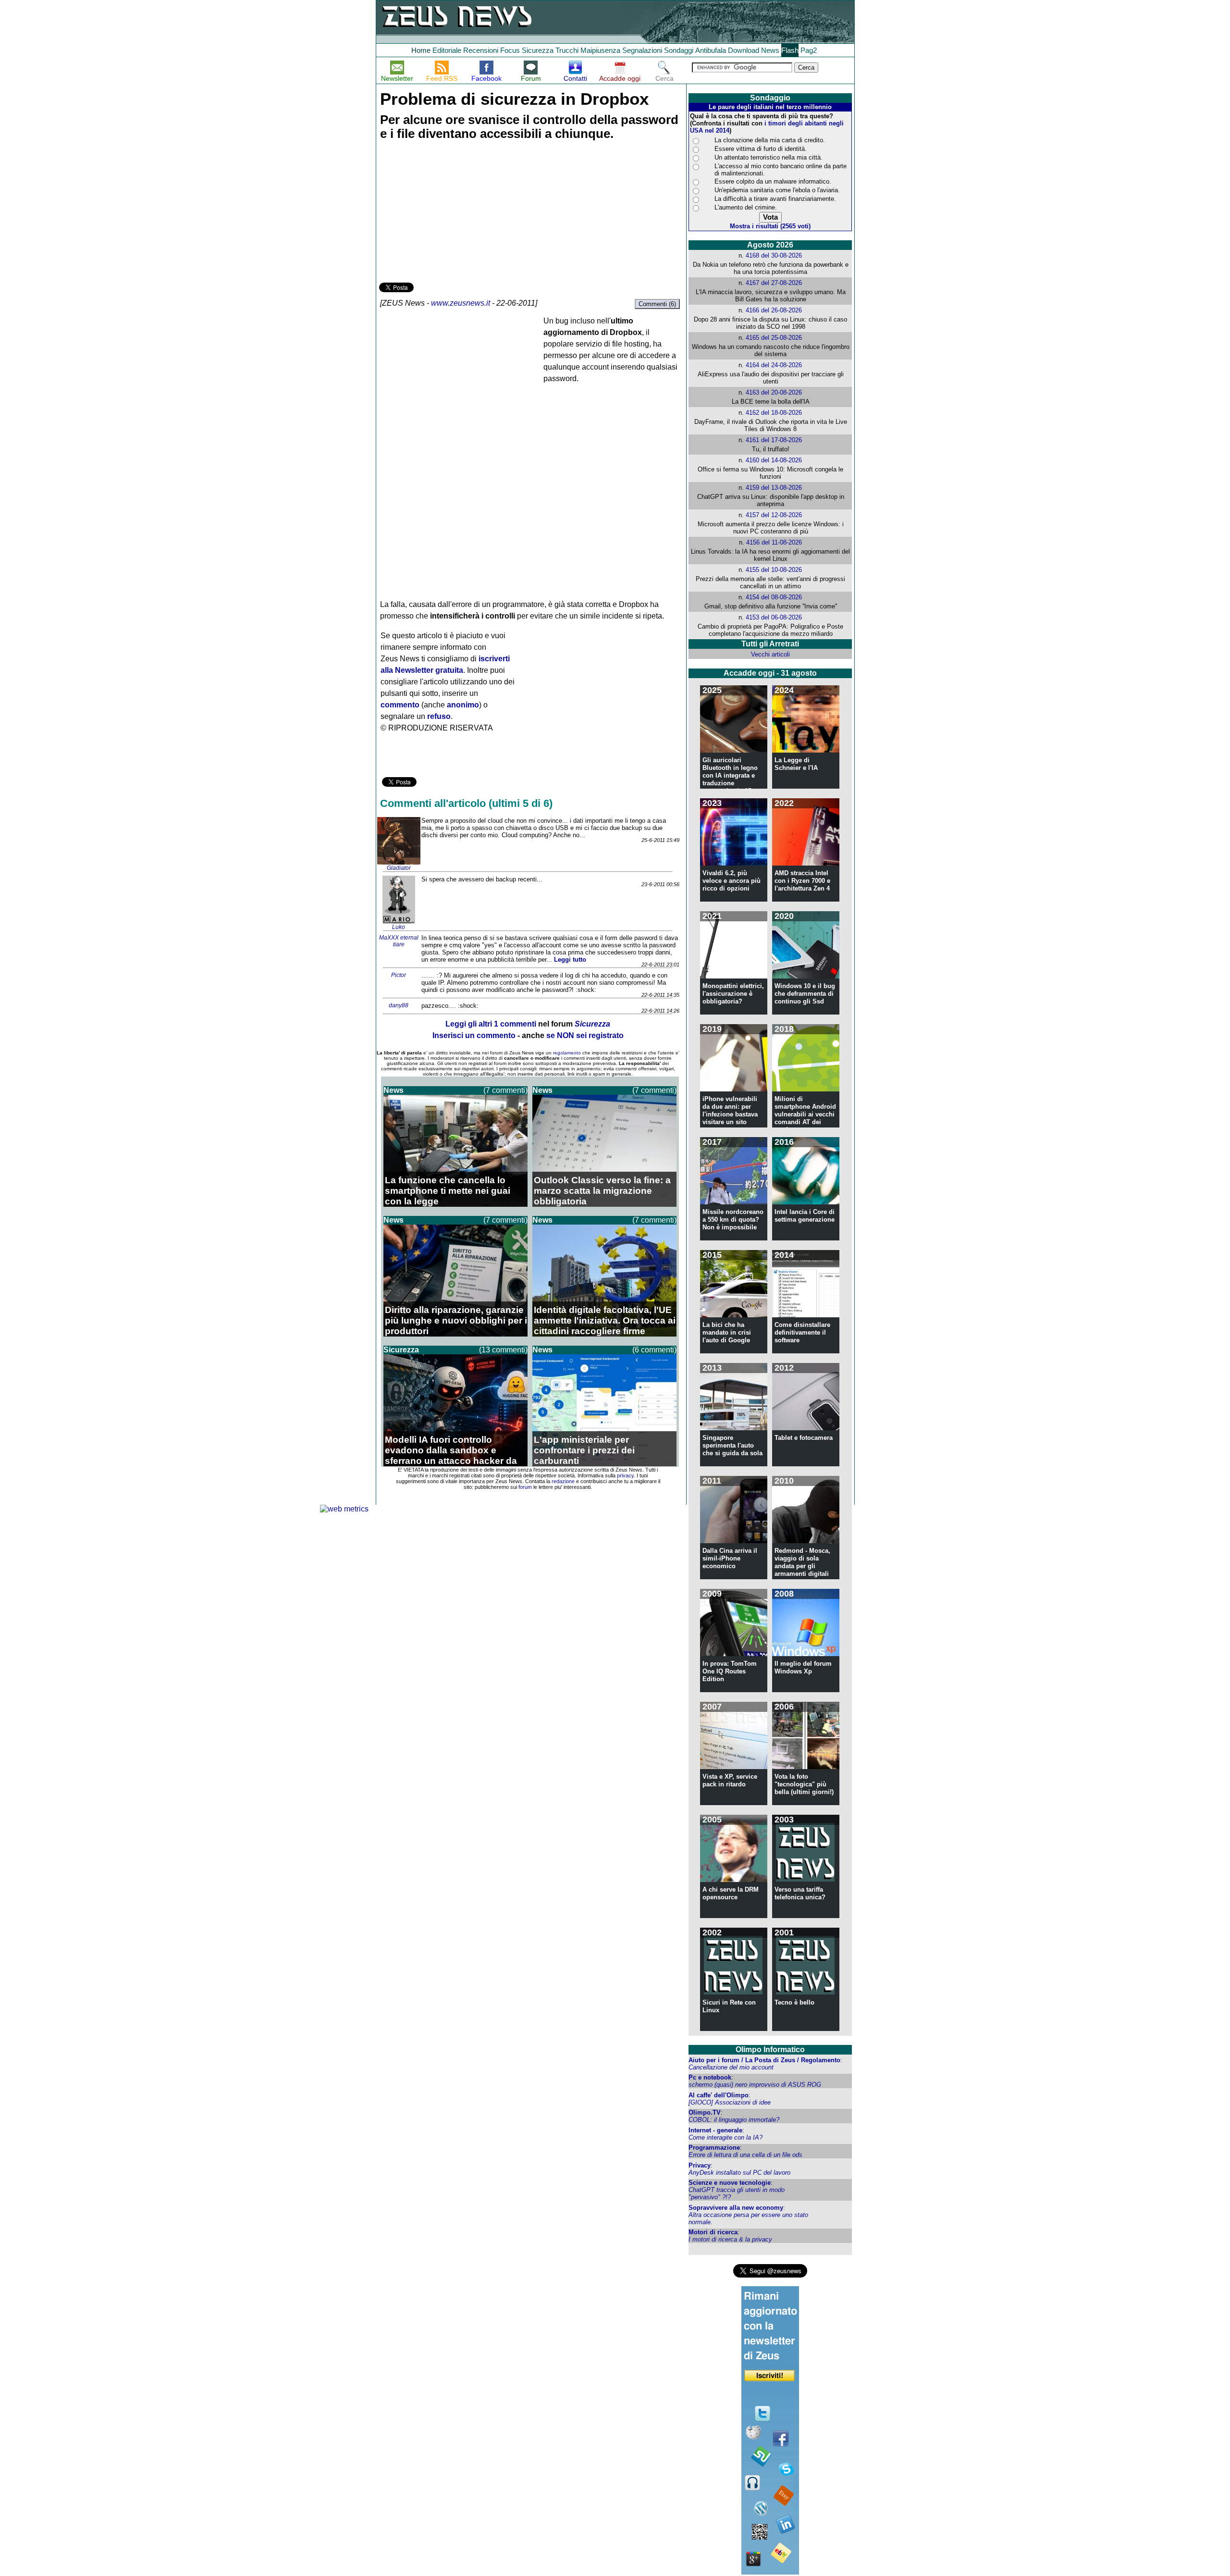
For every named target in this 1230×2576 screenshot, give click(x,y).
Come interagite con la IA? (726, 2137)
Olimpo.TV (705, 2112)
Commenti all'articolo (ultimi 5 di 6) (466, 803)
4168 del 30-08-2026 (774, 255)
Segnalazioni (642, 50)
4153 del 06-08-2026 (774, 617)
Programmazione (714, 2148)
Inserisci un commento (474, 1035)
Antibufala (711, 50)
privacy (625, 1475)
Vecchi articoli (770, 654)
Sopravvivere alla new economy (736, 2208)
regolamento (567, 1053)
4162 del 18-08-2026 (774, 413)
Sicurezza (538, 50)
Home (421, 50)
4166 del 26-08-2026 (774, 310)
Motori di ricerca (713, 2232)
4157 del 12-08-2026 (774, 515)
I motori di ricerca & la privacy (730, 2239)
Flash (790, 50)
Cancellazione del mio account (731, 2067)
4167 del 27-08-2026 (774, 283)
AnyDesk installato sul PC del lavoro (739, 2173)
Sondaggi (679, 50)
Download (744, 50)
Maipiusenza (600, 50)
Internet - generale (715, 2130)
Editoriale (447, 50)
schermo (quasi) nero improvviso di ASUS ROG (755, 2085)
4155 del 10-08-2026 (774, 570)
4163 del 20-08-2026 (774, 392)
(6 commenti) (654, 1350)
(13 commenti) (503, 1350)
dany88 (399, 1005)
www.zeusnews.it (461, 303)
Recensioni (481, 50)
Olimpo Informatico (770, 2050)
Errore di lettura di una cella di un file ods (745, 2155)
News (770, 50)
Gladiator (399, 868)
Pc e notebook (710, 2077)
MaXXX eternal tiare (399, 941)
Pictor (399, 975)
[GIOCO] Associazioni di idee (730, 2102)
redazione (563, 1481)
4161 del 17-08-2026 (774, 440)
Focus (510, 50)
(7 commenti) (505, 1090)
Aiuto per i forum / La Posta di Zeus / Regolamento (764, 2060)
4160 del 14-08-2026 (774, 460)
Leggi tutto (570, 960)
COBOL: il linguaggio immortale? (734, 2120)
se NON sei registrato (585, 1035)
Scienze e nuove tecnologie (730, 2183)
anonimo (463, 705)
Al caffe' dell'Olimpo (719, 2095)
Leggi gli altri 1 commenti (491, 1024)
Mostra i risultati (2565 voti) (770, 226)
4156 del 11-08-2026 (774, 542)
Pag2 (809, 50)
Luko (399, 927)
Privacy (700, 2165)
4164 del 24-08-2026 (774, 365)
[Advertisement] (451, 213)
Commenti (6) (657, 304)
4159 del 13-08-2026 (774, 488)
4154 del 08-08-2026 (774, 597)
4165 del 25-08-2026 (774, 338)
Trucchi (567, 50)
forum (525, 1487)
